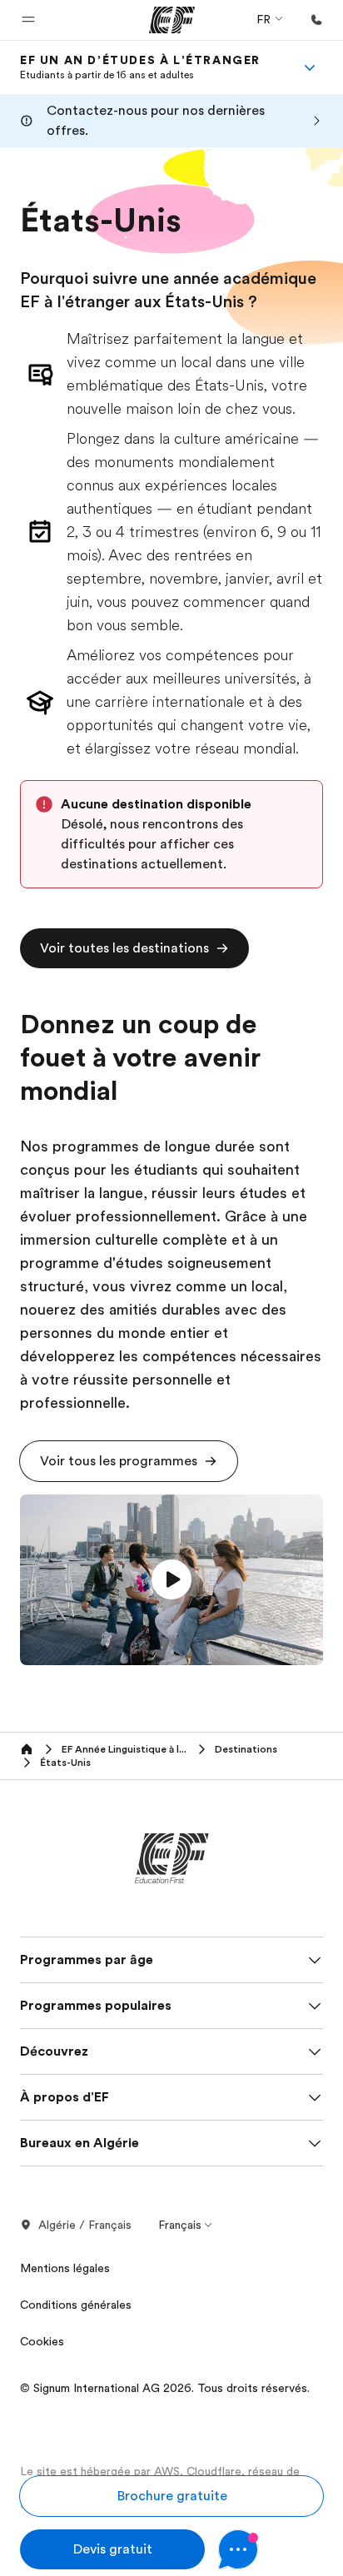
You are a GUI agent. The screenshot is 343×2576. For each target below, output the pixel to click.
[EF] (172, 20)
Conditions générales (76, 2305)
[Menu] (310, 67)
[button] (28, 20)
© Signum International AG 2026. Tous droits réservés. (165, 2388)
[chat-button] (271, 2549)
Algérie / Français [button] (85, 2225)
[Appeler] (316, 20)
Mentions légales (65, 2268)
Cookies (42, 2341)
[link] (140, 67)
